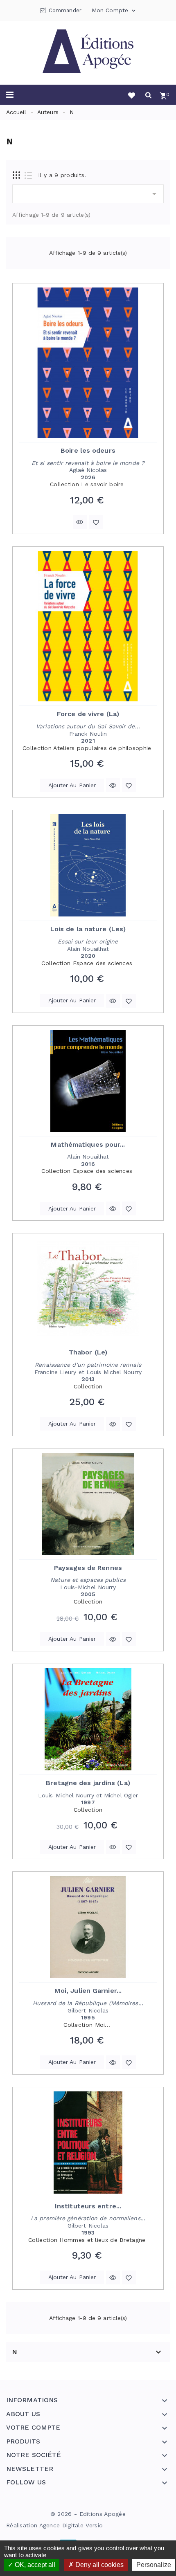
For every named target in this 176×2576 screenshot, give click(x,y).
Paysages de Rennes (88, 1568)
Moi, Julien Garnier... (88, 1991)
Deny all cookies (99, 2565)
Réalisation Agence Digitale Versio (54, 2525)
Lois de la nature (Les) (88, 929)
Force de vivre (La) (88, 714)
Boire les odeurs (88, 450)
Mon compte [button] (114, 11)
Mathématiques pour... (88, 1144)
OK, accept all (34, 2565)
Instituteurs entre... (88, 2206)
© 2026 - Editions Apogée (88, 2514)
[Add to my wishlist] (96, 522)
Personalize (154, 2565)
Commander (65, 10)
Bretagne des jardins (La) (88, 1783)
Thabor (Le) (88, 1352)
